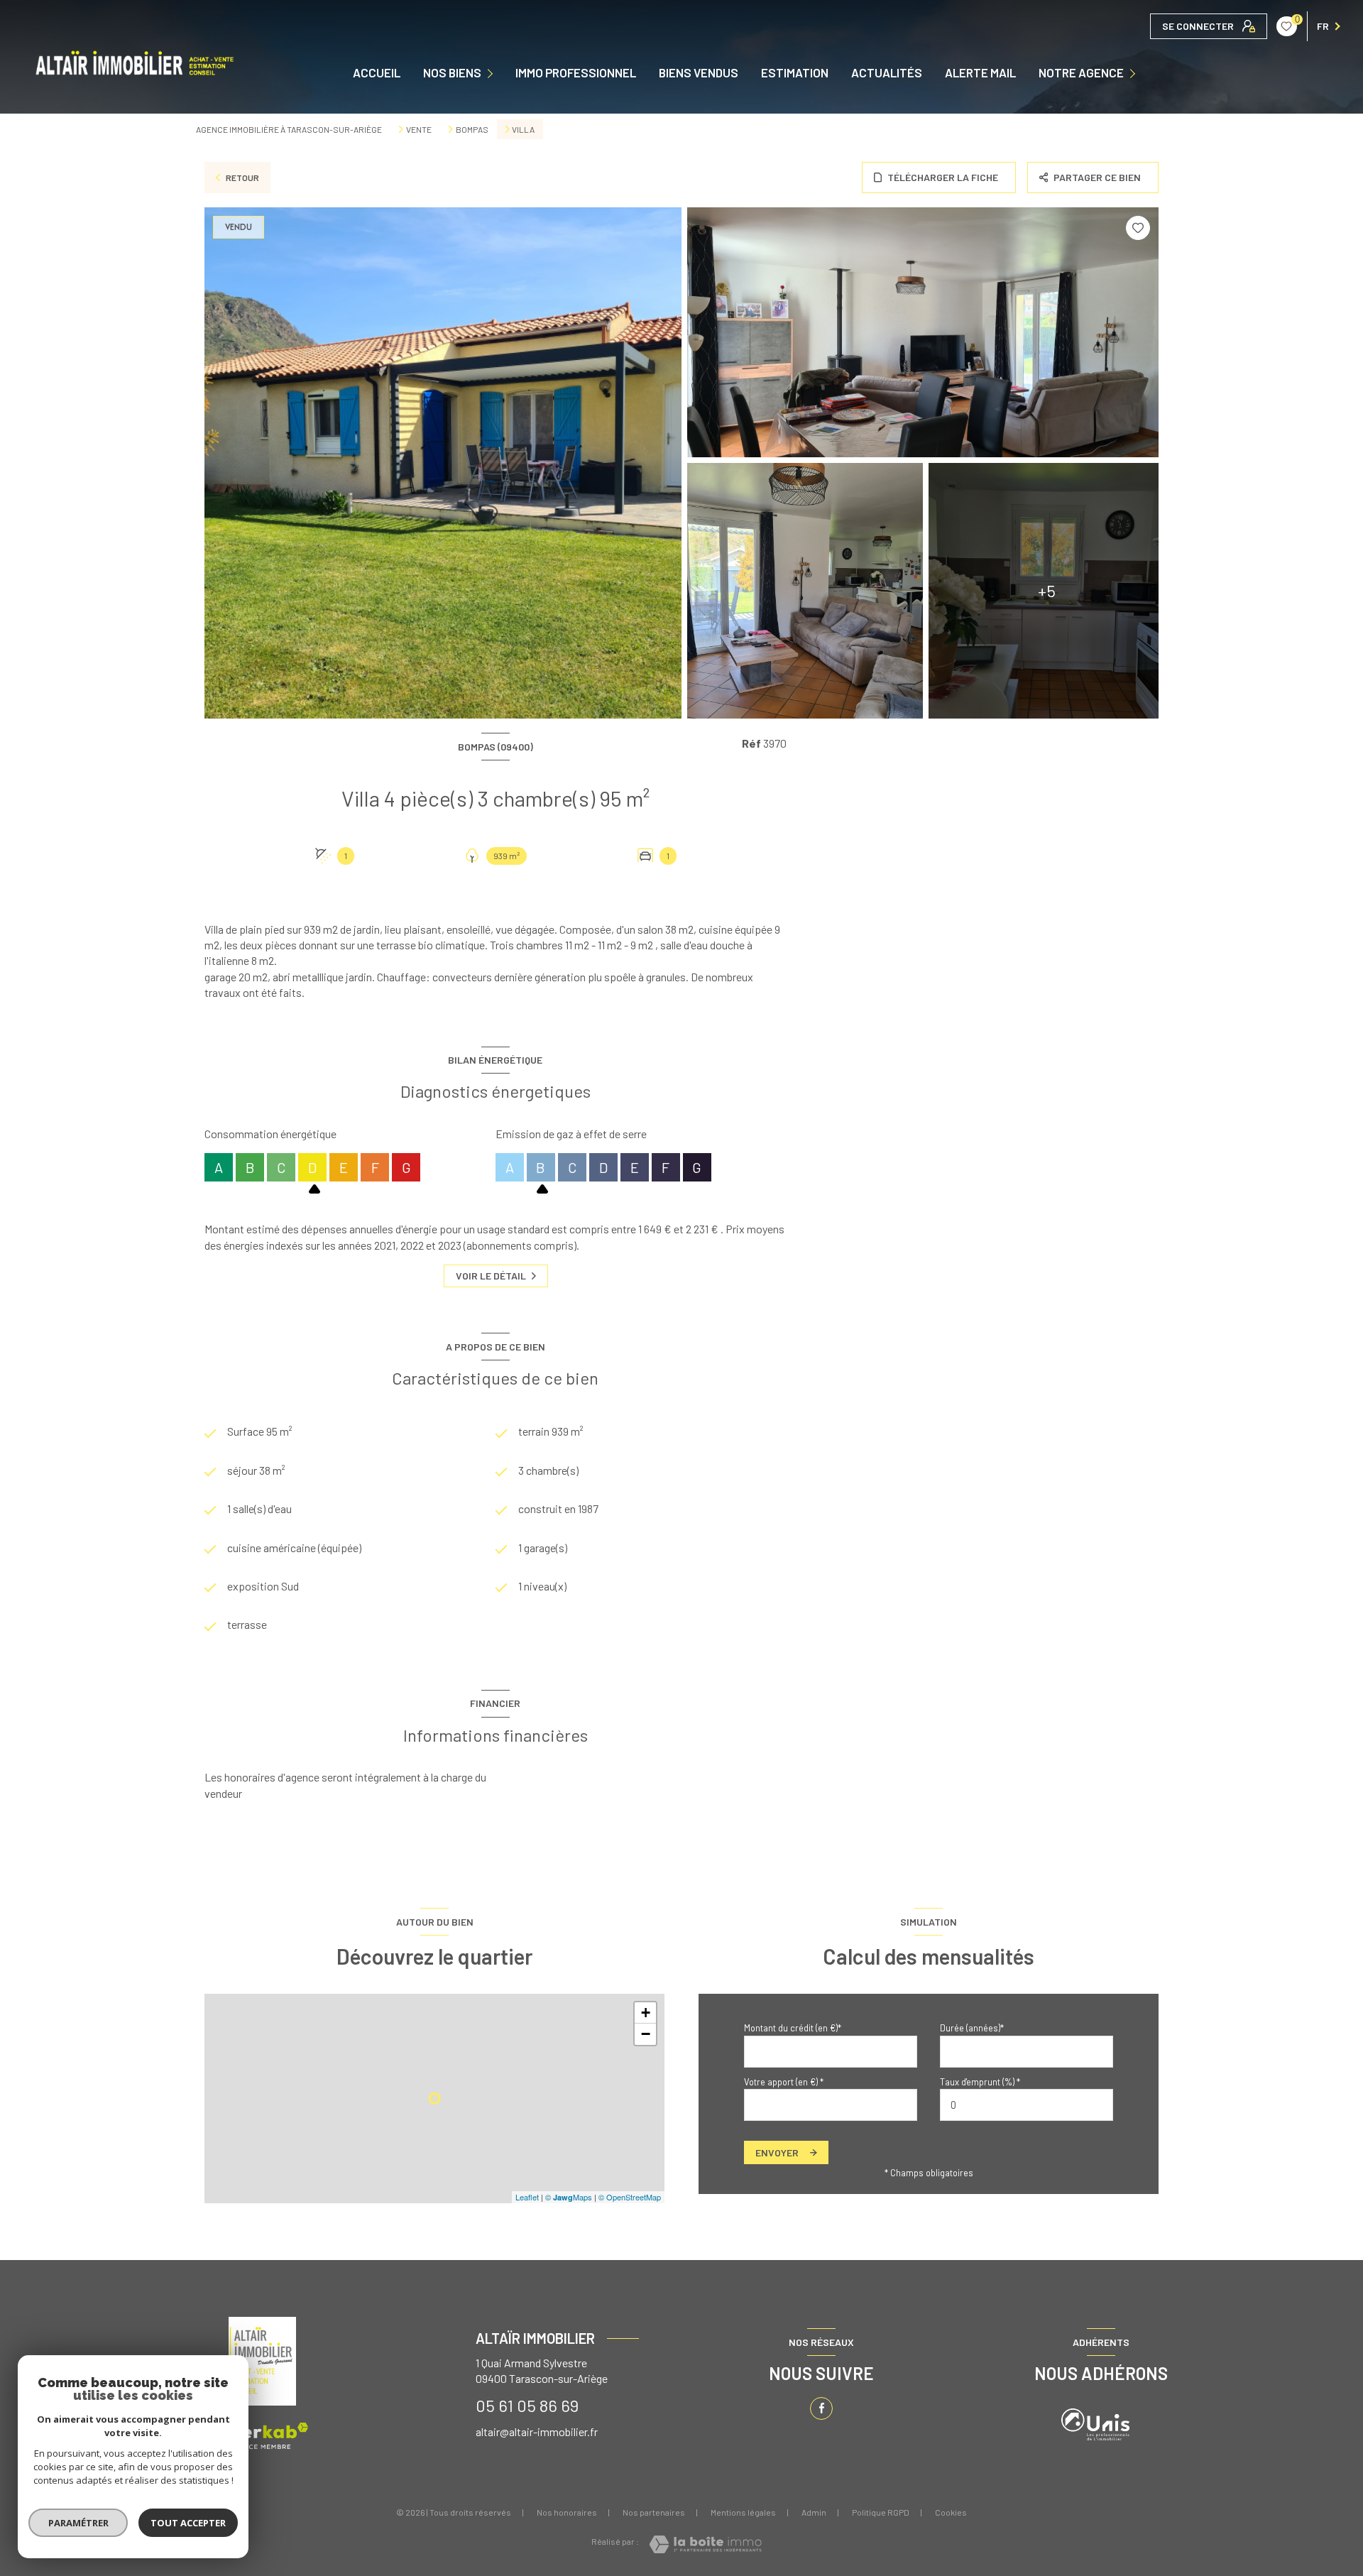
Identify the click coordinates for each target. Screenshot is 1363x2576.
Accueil (377, 73)
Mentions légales (743, 2512)
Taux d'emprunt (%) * (980, 2082)
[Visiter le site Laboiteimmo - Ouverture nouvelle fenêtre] (705, 2544)
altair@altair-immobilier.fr (537, 2432)
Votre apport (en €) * (784, 2082)
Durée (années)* (972, 2028)
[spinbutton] (1027, 2105)
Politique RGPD (881, 2512)
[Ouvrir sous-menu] (493, 72)
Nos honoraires (567, 2512)
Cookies (951, 2512)
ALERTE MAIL (980, 73)
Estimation (795, 73)
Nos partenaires (654, 2512)
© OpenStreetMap (630, 2197)
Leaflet (527, 2197)
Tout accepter (188, 2523)
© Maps (569, 2197)
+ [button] (646, 2013)
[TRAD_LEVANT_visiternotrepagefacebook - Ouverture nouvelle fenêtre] (821, 2408)
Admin (814, 2512)
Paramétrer (78, 2523)
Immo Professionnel (576, 73)
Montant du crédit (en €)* (793, 2028)
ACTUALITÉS (887, 73)
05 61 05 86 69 (527, 2405)
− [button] (646, 2034)
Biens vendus (699, 73)
